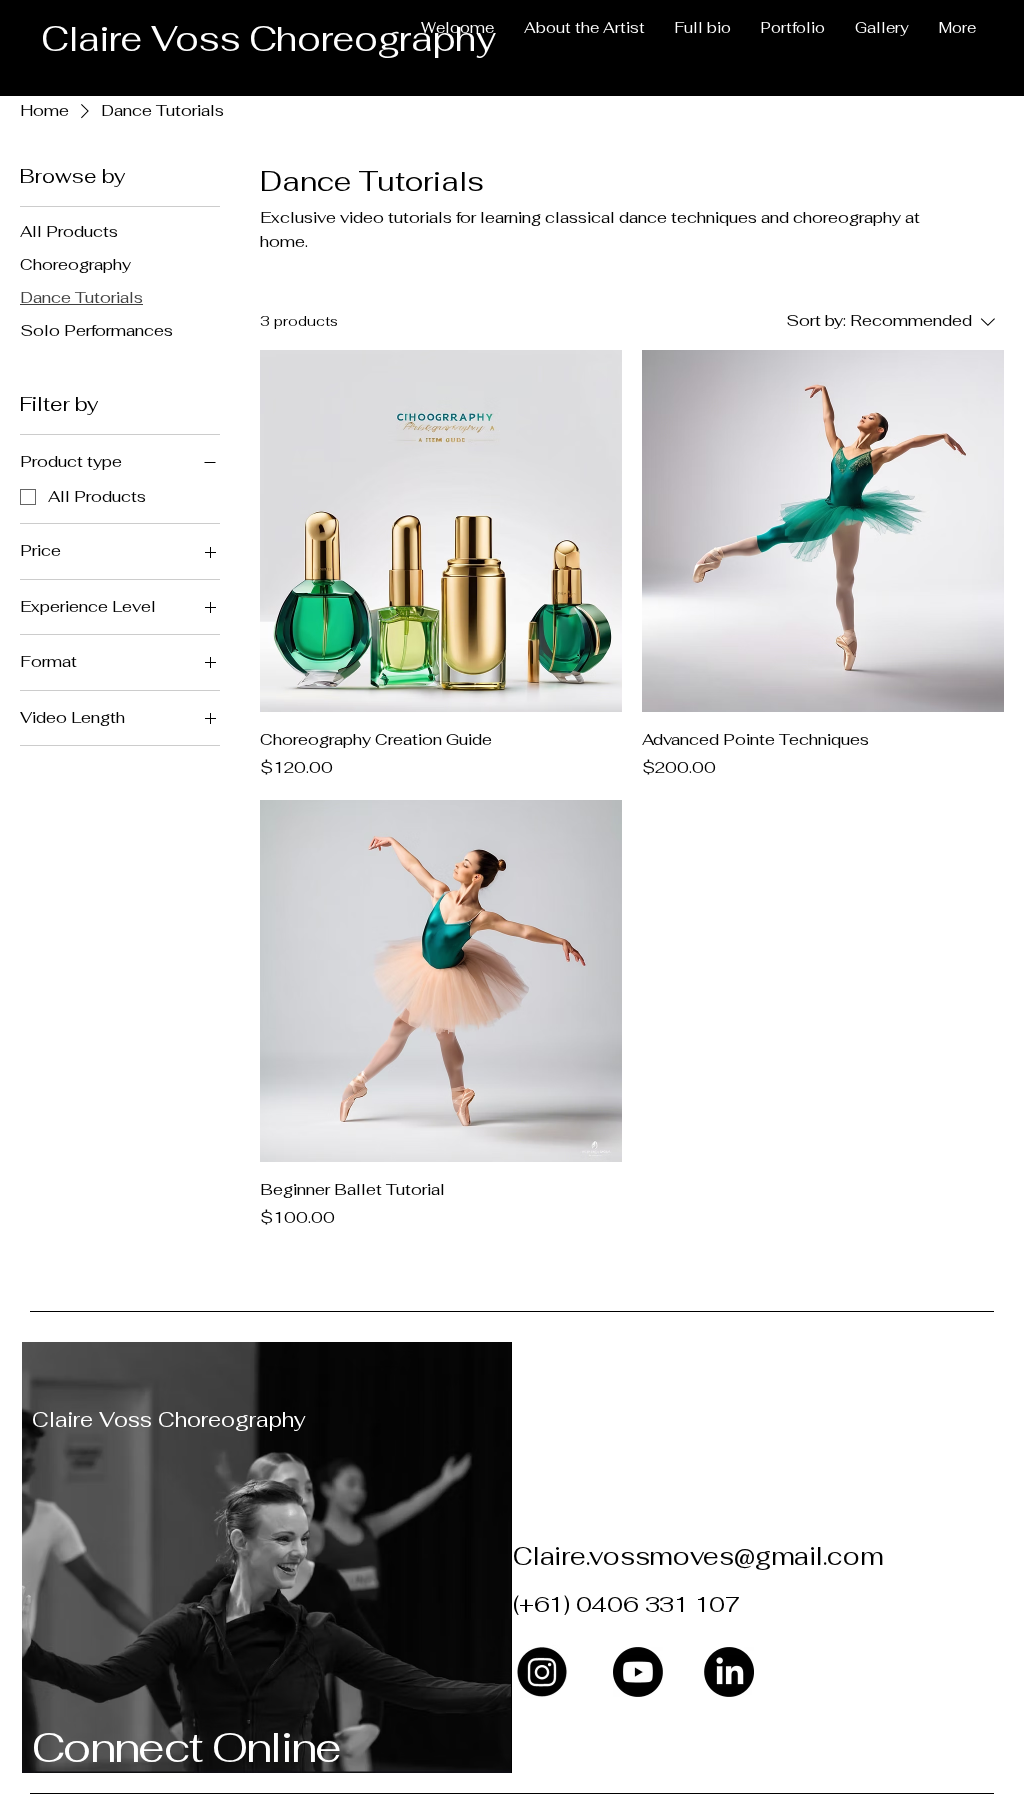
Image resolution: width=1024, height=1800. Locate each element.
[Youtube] (638, 1672)
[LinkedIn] (729, 1672)
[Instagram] (542, 1672)
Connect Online (186, 1747)
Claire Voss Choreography (169, 1419)
